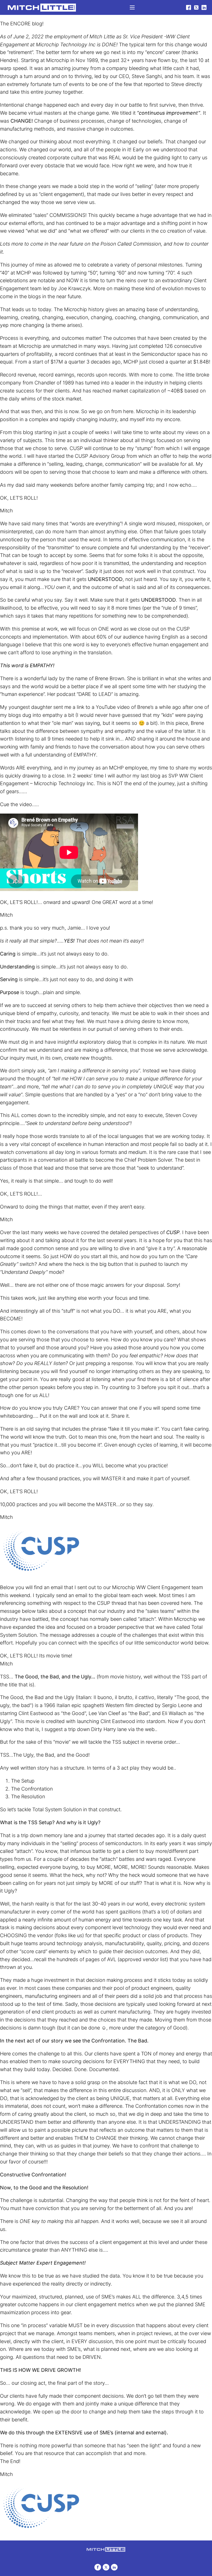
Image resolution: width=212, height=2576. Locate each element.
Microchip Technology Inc (66, 45)
